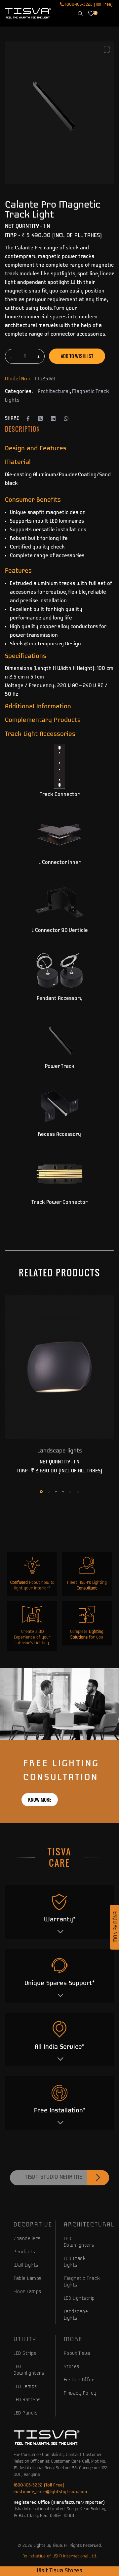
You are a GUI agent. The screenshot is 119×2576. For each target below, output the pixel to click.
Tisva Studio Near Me (54, 2177)
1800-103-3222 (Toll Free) (88, 4)
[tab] (22, 429)
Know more (40, 1800)
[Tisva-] (28, 13)
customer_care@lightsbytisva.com (50, 2492)
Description (22, 429)
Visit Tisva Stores (59, 2571)
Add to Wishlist (77, 356)
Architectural (54, 392)
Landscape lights (60, 1451)
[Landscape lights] (59, 1367)
